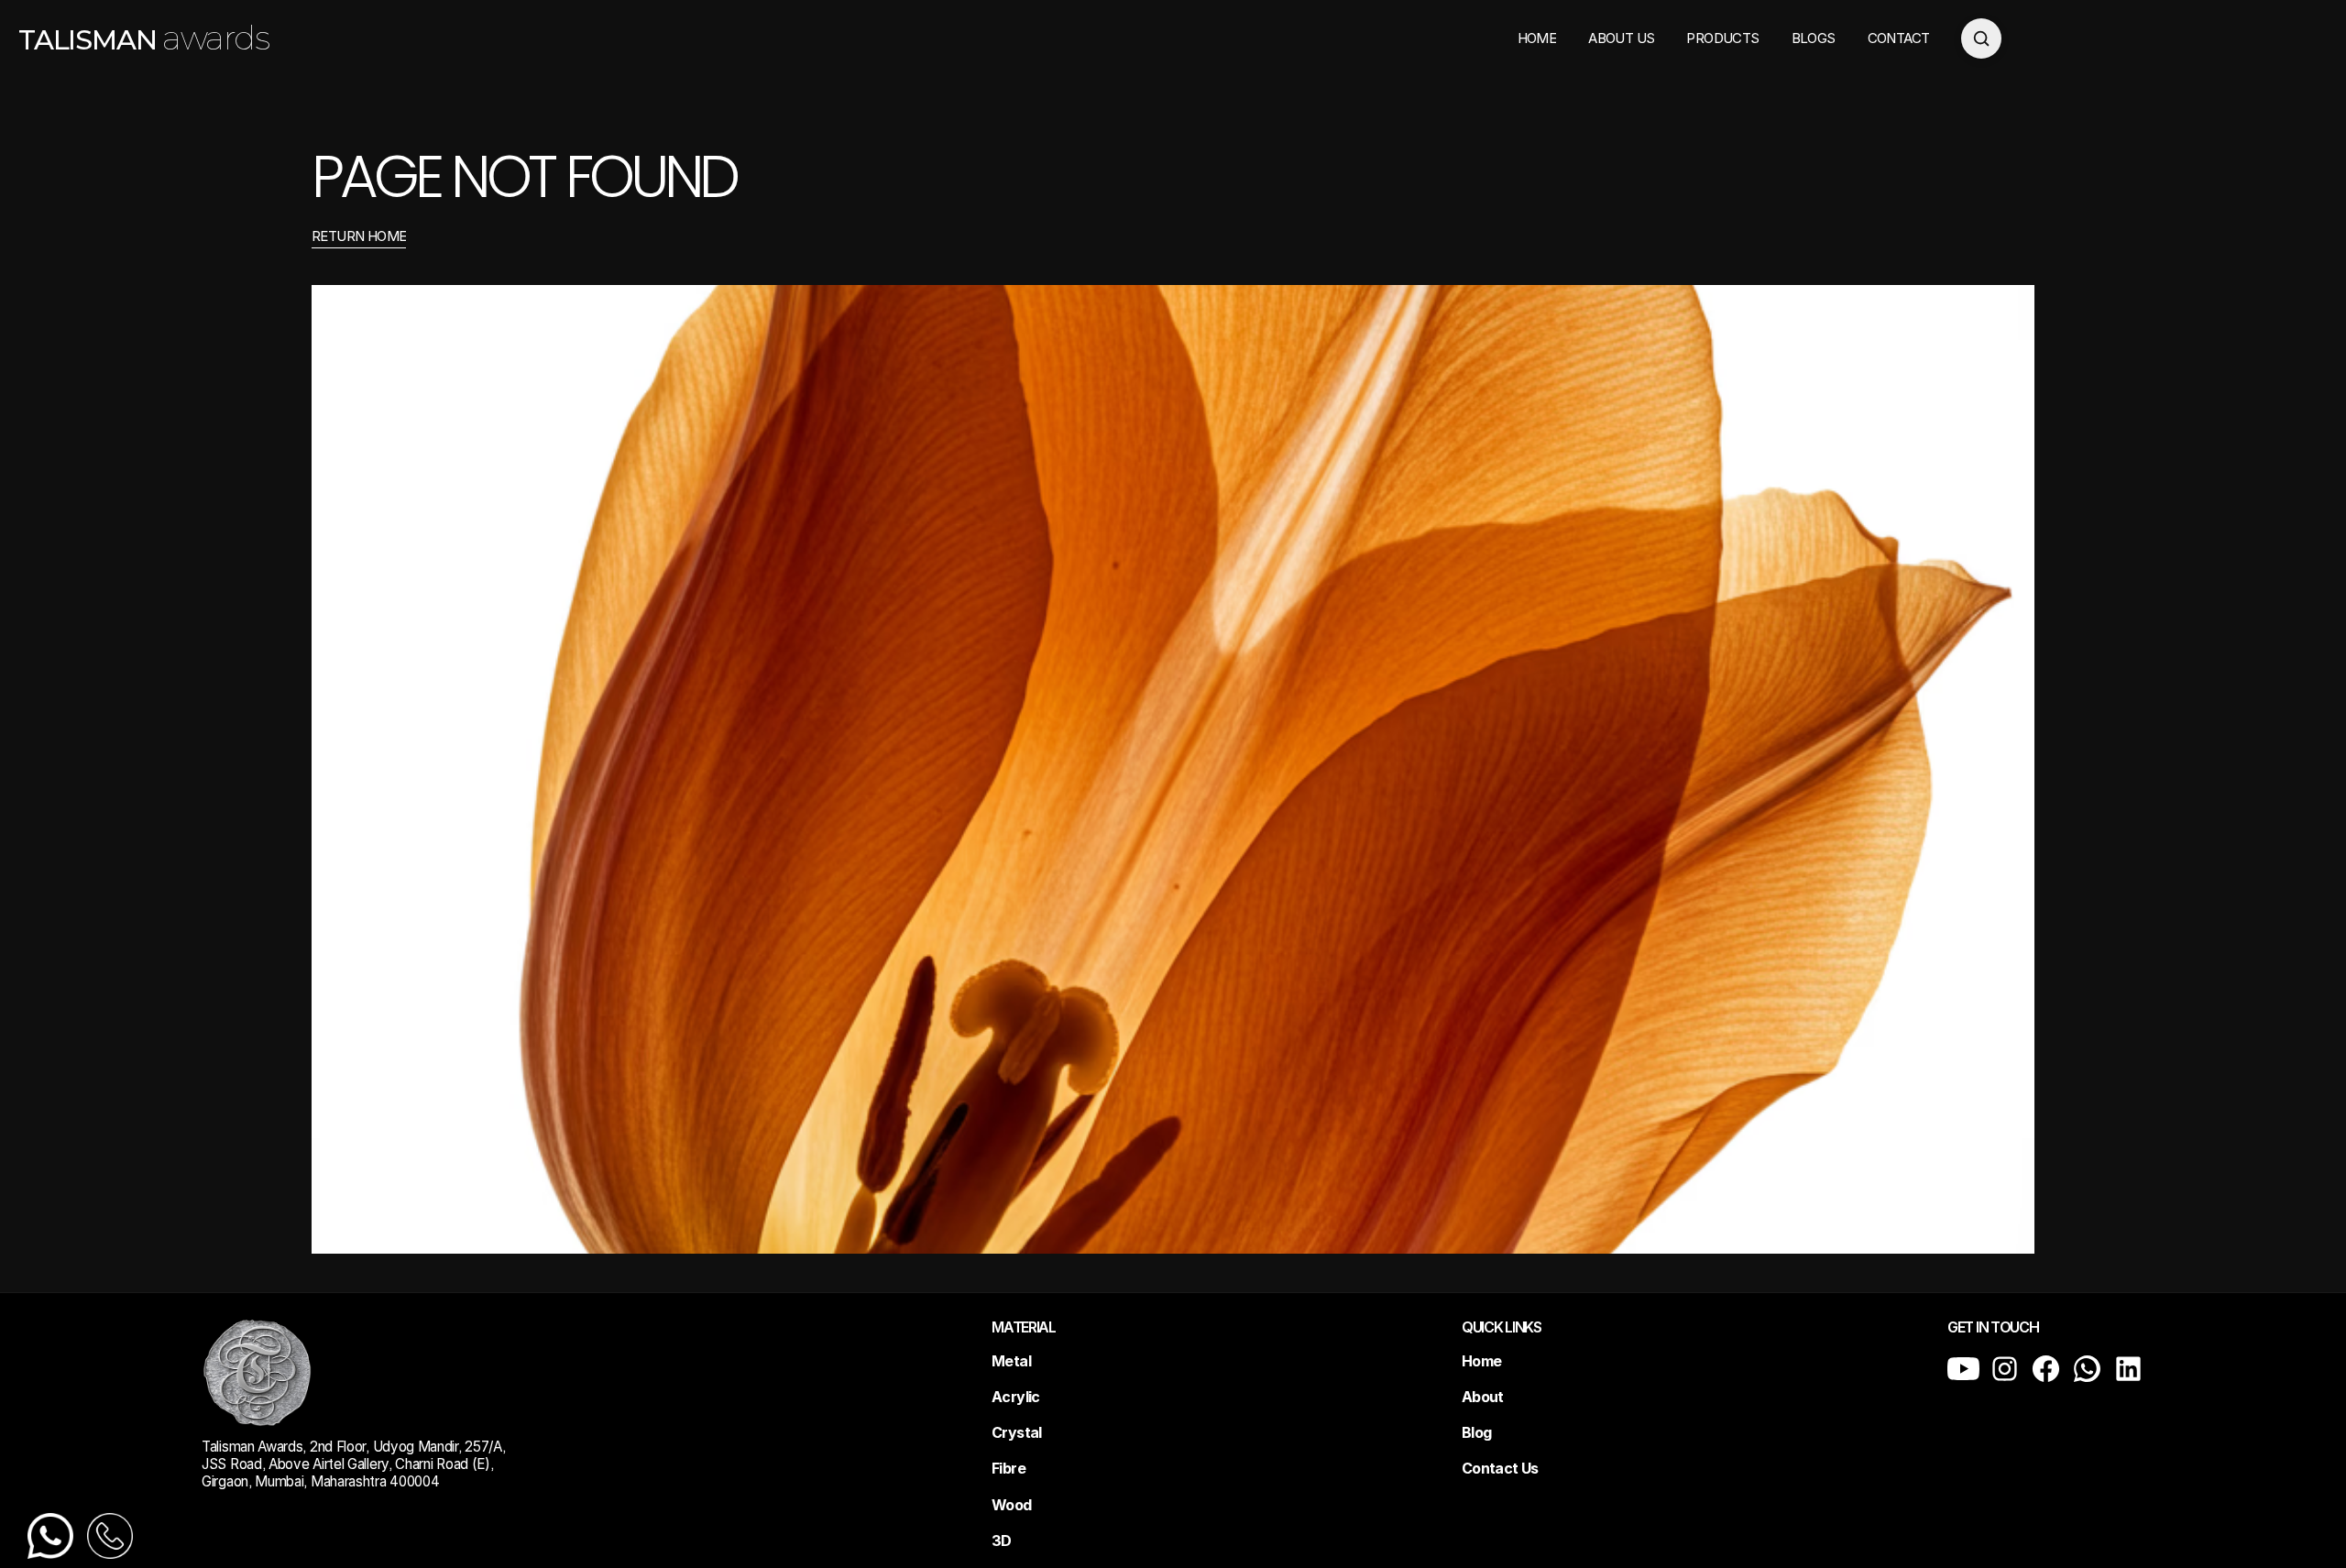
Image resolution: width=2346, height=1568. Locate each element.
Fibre (1009, 1468)
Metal (1011, 1361)
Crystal (1017, 1432)
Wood (1011, 1505)
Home (1481, 1361)
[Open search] (1981, 38)
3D (1002, 1541)
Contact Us (1500, 1468)
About (1483, 1397)
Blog (1476, 1432)
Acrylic (1016, 1397)
